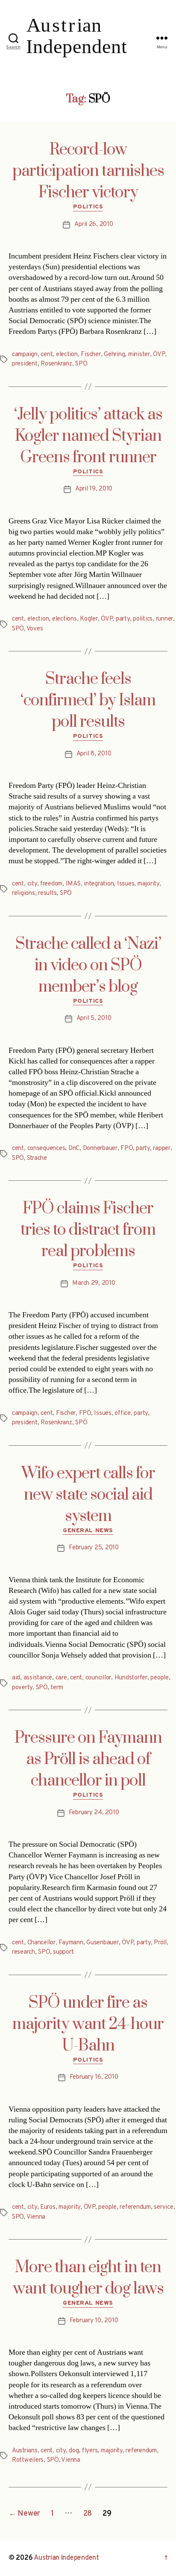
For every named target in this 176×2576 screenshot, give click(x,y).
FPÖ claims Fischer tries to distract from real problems (88, 1230)
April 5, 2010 (94, 1018)
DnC (74, 1148)
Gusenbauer (102, 1943)
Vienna (36, 2217)
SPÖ (81, 364)
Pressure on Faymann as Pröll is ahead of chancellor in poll (88, 1759)
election (67, 355)
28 (88, 2514)
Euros (48, 2207)
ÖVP (159, 355)
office (122, 1413)
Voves (35, 629)
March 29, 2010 (94, 1283)
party (123, 619)
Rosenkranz (56, 364)
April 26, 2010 (94, 224)
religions (23, 893)
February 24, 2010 (94, 1813)
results (47, 893)
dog (74, 2451)
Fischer (91, 355)
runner (164, 619)
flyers (90, 2451)
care (61, 1678)
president (25, 364)
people (159, 1678)
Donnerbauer (100, 1148)
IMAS (73, 884)
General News (88, 1531)
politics (143, 619)
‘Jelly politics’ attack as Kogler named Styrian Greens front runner (88, 436)
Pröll (160, 1943)
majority (148, 884)
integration (99, 884)
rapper (161, 1148)
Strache (37, 1158)
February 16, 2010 (94, 2077)
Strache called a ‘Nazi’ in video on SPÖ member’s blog (88, 966)
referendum (135, 2207)
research (23, 1952)
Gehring (114, 355)
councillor (98, 1678)
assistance (38, 1678)
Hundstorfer (131, 1678)
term (57, 1688)
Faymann (71, 1943)
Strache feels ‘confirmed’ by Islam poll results (88, 701)
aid (16, 1678)
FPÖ (126, 1148)
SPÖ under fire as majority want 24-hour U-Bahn (88, 2024)
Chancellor (41, 1943)
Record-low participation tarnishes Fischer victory (88, 171)
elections (65, 619)
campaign (25, 355)
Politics (88, 207)
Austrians (25, 2451)
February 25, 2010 (94, 1548)
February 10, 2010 (94, 2321)
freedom (51, 884)
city (32, 884)
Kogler (89, 619)
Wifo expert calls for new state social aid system (88, 1495)
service (163, 2207)
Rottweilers (28, 2460)
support (63, 1952)
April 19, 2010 (94, 489)
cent (47, 355)
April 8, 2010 (94, 754)
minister (139, 355)
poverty (22, 1688)
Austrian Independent (66, 2558)
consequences (46, 1148)
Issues (126, 884)
